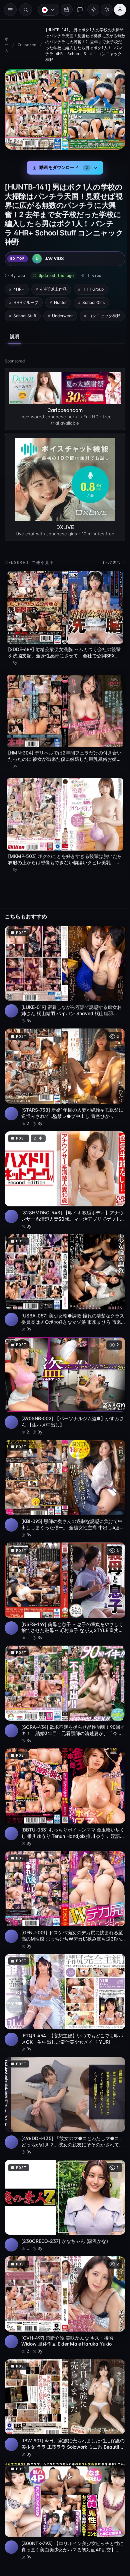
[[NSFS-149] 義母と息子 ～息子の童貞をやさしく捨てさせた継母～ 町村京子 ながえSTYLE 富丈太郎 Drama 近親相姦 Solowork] (63, 1582)
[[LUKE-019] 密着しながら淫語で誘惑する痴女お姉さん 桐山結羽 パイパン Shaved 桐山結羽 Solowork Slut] (63, 977)
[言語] (45, 10)
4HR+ (19, 287)
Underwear (62, 313)
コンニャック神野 (29, 327)
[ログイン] (117, 10)
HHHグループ (26, 300)
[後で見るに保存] (113, 937)
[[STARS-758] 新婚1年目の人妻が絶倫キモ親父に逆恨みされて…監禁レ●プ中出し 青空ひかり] (63, 1078)
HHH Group (93, 287)
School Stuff (25, 313)
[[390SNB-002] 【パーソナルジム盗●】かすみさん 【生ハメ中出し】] (63, 1380)
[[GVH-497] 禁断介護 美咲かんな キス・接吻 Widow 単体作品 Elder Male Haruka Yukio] (63, 2281)
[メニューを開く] (10, 10)
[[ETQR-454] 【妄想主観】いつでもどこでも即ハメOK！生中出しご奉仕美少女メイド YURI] (63, 1985)
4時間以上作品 (53, 287)
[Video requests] (63, 10)
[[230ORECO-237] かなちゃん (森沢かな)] (63, 2184)
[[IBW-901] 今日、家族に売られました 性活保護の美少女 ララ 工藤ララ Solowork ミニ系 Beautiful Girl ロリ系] (63, 2382)
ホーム (7, 45)
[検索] (26, 10)
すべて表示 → (110, 573)
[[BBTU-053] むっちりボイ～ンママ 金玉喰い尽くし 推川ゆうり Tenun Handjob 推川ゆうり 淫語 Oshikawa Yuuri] (63, 1784)
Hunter (60, 300)
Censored (27, 45)
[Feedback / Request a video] (77, 10)
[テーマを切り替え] (90, 10)
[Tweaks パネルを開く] (103, 10)
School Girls (93, 300)
